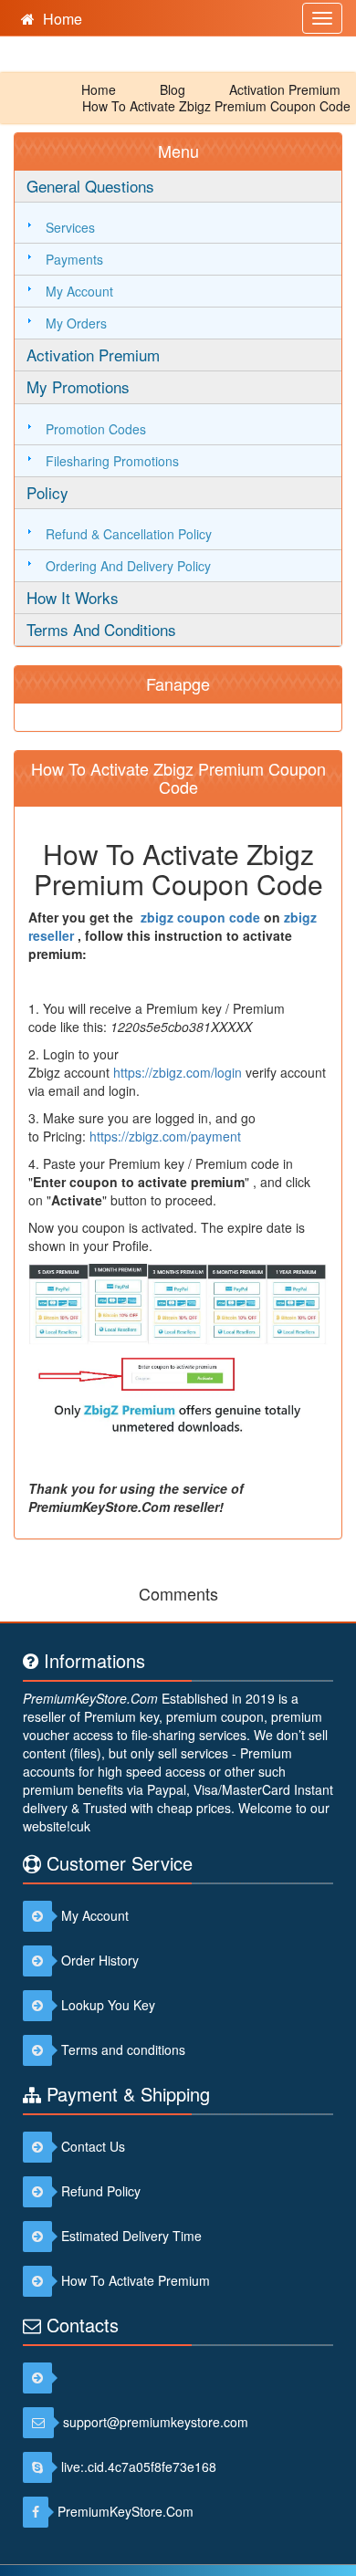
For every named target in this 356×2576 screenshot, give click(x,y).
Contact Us (93, 2146)
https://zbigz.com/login (178, 1072)
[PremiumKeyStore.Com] (42, 2377)
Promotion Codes (96, 429)
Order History (100, 1960)
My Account (79, 291)
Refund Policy (101, 2191)
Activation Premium (285, 89)
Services (70, 227)
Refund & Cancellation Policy (129, 534)
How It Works (73, 597)
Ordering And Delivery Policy (128, 566)
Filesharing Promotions (112, 461)
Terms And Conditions (101, 629)
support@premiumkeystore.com (156, 2422)
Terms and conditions (123, 2049)
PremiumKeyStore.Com (90, 1698)
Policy (47, 492)
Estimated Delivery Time (131, 2236)
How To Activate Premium (136, 2280)
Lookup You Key (108, 2005)
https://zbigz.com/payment (165, 1136)
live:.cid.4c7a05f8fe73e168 (139, 2466)
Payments (74, 259)
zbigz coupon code (200, 917)
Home (99, 89)
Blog (173, 89)
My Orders (76, 323)
